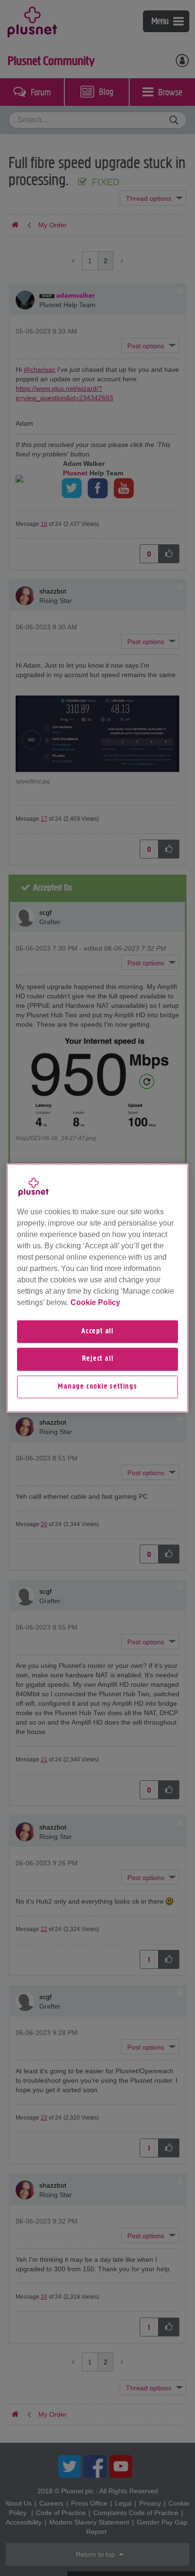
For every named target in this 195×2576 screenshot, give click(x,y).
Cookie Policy (95, 1302)
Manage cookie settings (97, 1387)
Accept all (97, 1331)
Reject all (98, 1359)
